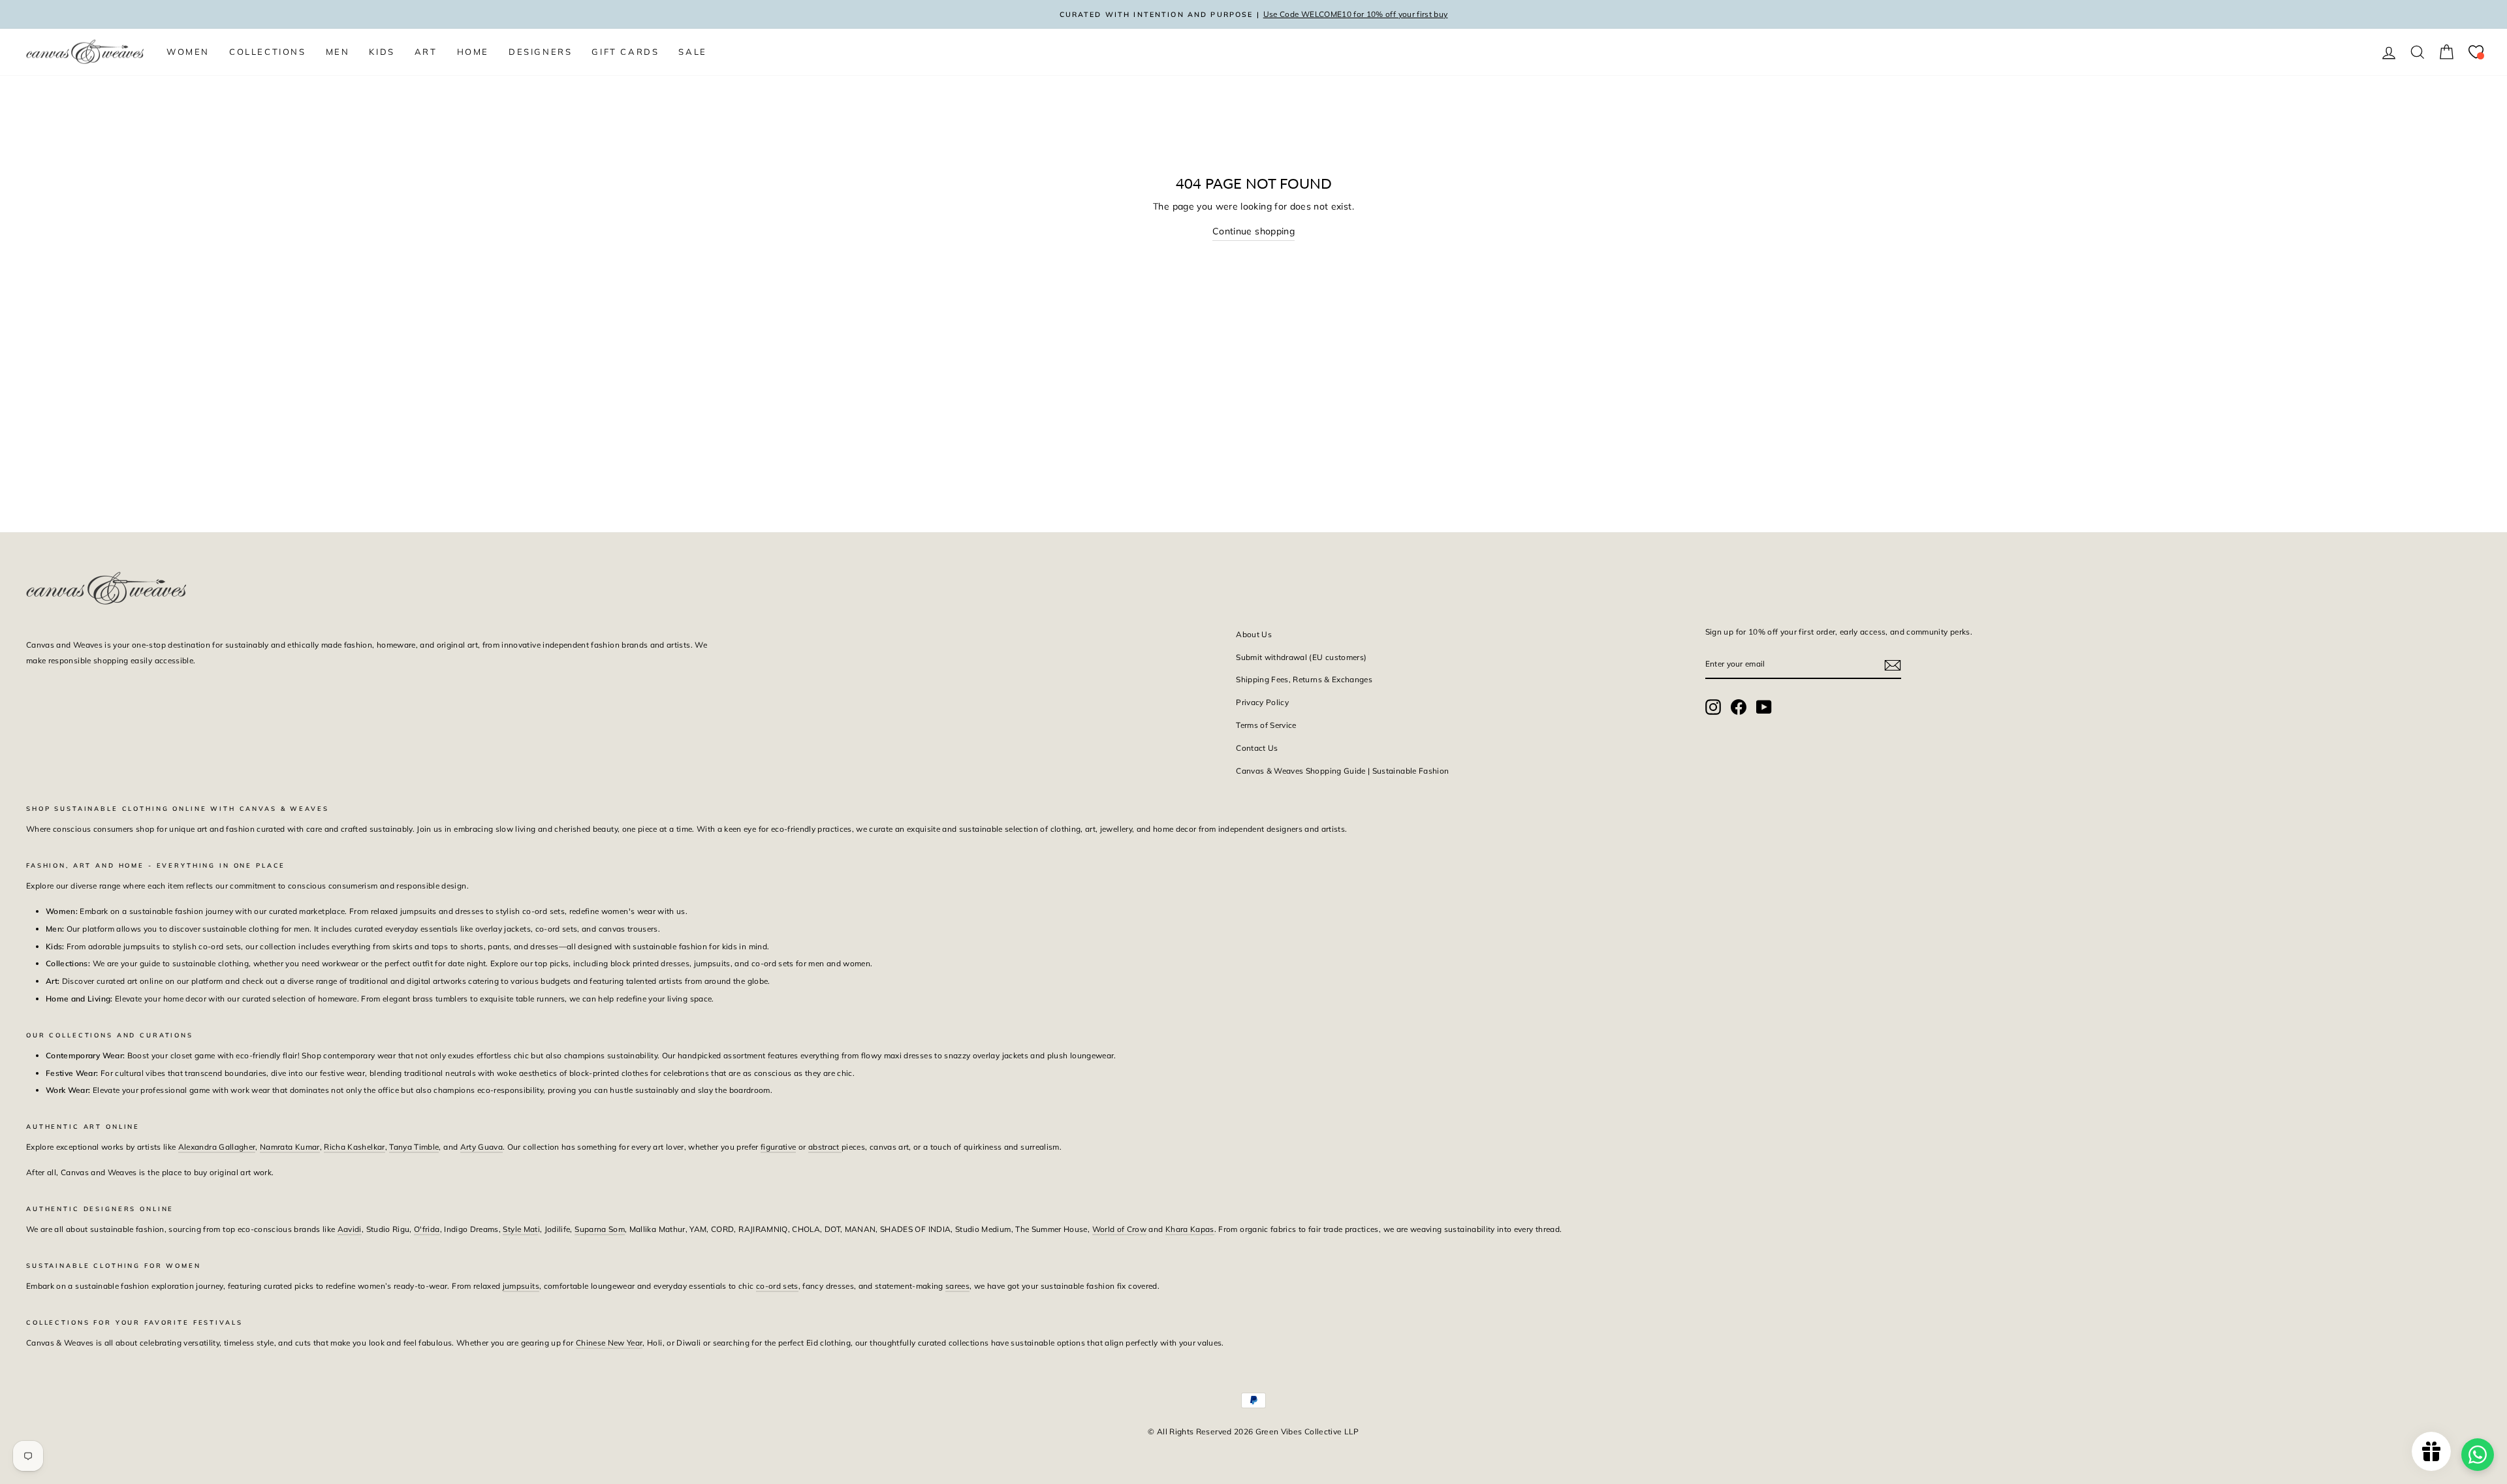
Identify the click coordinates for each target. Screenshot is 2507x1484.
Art (426, 52)
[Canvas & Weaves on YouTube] (1764, 707)
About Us (1254, 634)
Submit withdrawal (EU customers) (1301, 657)
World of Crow (1120, 1229)
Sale (692, 52)
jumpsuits (521, 1286)
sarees (957, 1286)
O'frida (427, 1229)
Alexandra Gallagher (217, 1147)
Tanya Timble (414, 1147)
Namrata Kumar (290, 1147)
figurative (779, 1147)
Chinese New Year (609, 1343)
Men (338, 52)
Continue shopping (1253, 231)
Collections (268, 52)
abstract (825, 1147)
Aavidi (350, 1229)
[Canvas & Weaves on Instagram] (1713, 707)
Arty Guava (482, 1147)
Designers (540, 52)
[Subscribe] (1893, 665)
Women (188, 52)
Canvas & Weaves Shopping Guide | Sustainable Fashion (1342, 771)
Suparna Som (600, 1229)
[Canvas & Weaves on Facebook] (1739, 707)
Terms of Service (1266, 725)
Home (473, 52)
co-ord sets (777, 1286)
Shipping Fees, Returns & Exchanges (1304, 679)
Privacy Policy (1262, 702)
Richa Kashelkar (354, 1147)
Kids (382, 52)
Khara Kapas (1190, 1229)
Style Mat (520, 1229)
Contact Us (1257, 748)
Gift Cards (625, 52)
